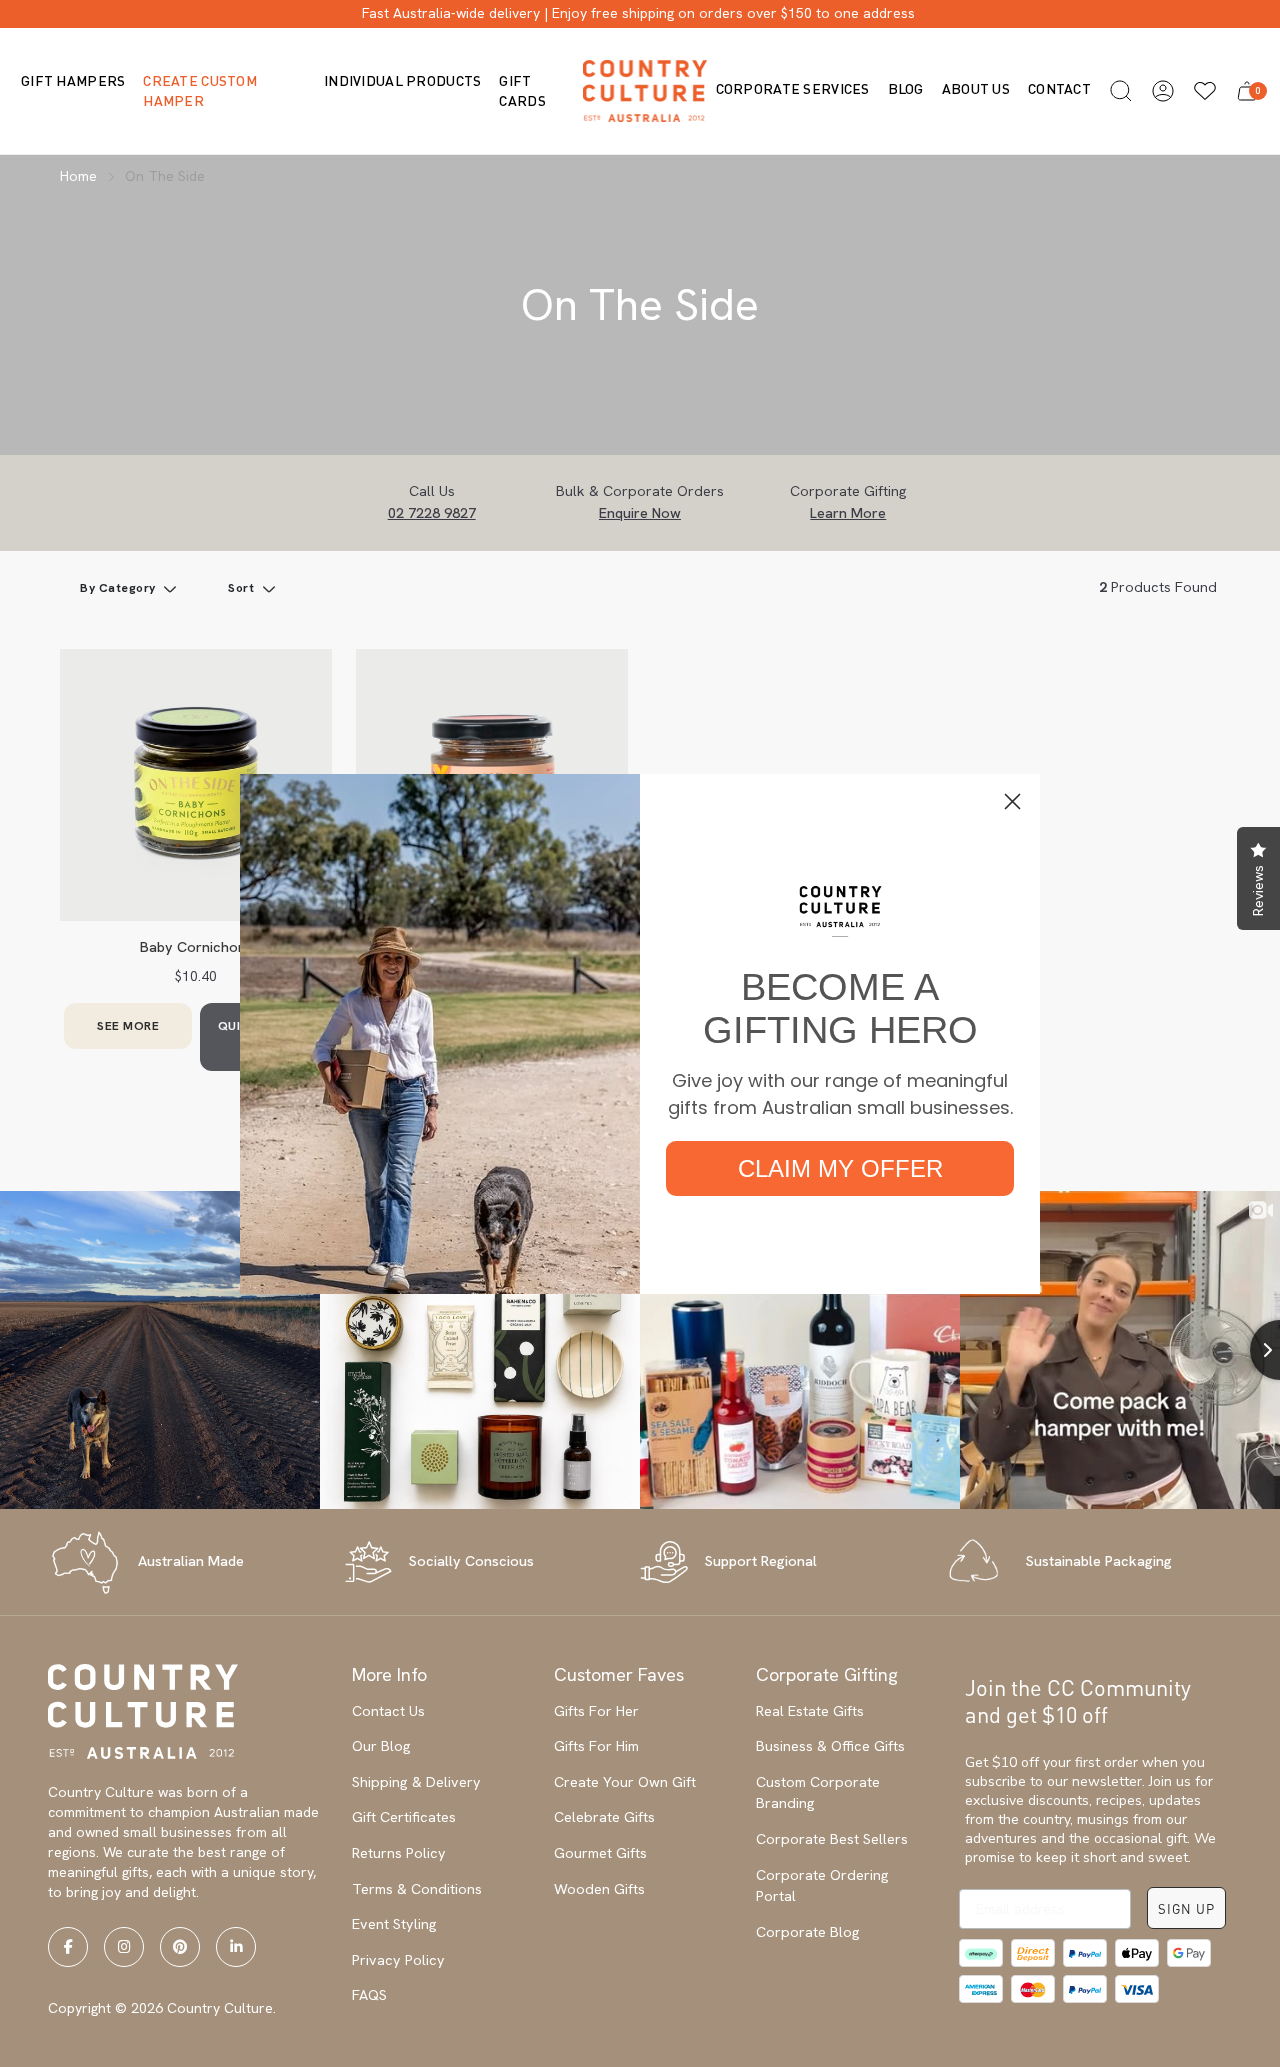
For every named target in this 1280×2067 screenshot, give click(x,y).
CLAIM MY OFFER (840, 1168)
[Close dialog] (1012, 801)
